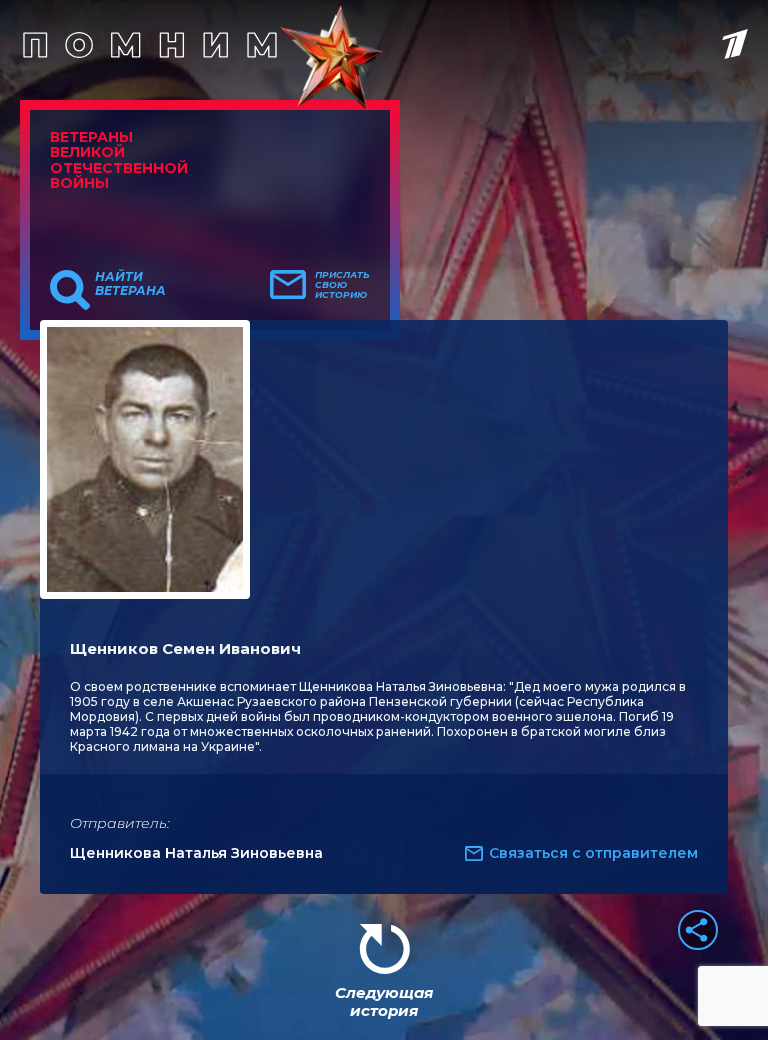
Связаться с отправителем (593, 853)
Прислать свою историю (342, 285)
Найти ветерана (130, 284)
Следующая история (384, 1001)
